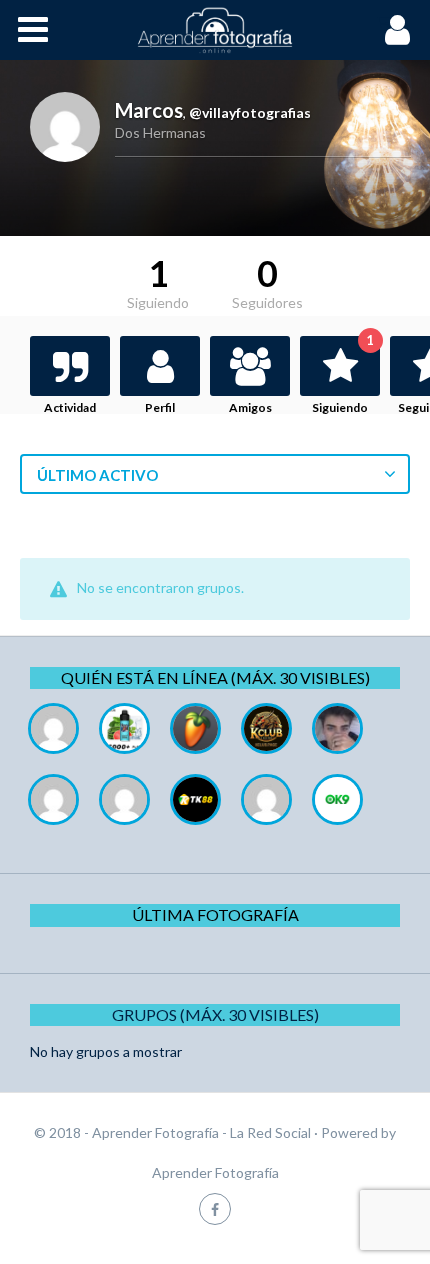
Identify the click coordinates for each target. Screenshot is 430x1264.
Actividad (70, 407)
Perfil (160, 407)
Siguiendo (343, 375)
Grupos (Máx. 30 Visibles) (215, 1014)
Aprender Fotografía (215, 1172)
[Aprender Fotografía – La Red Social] (215, 30)
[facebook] (215, 1208)
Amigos (250, 407)
